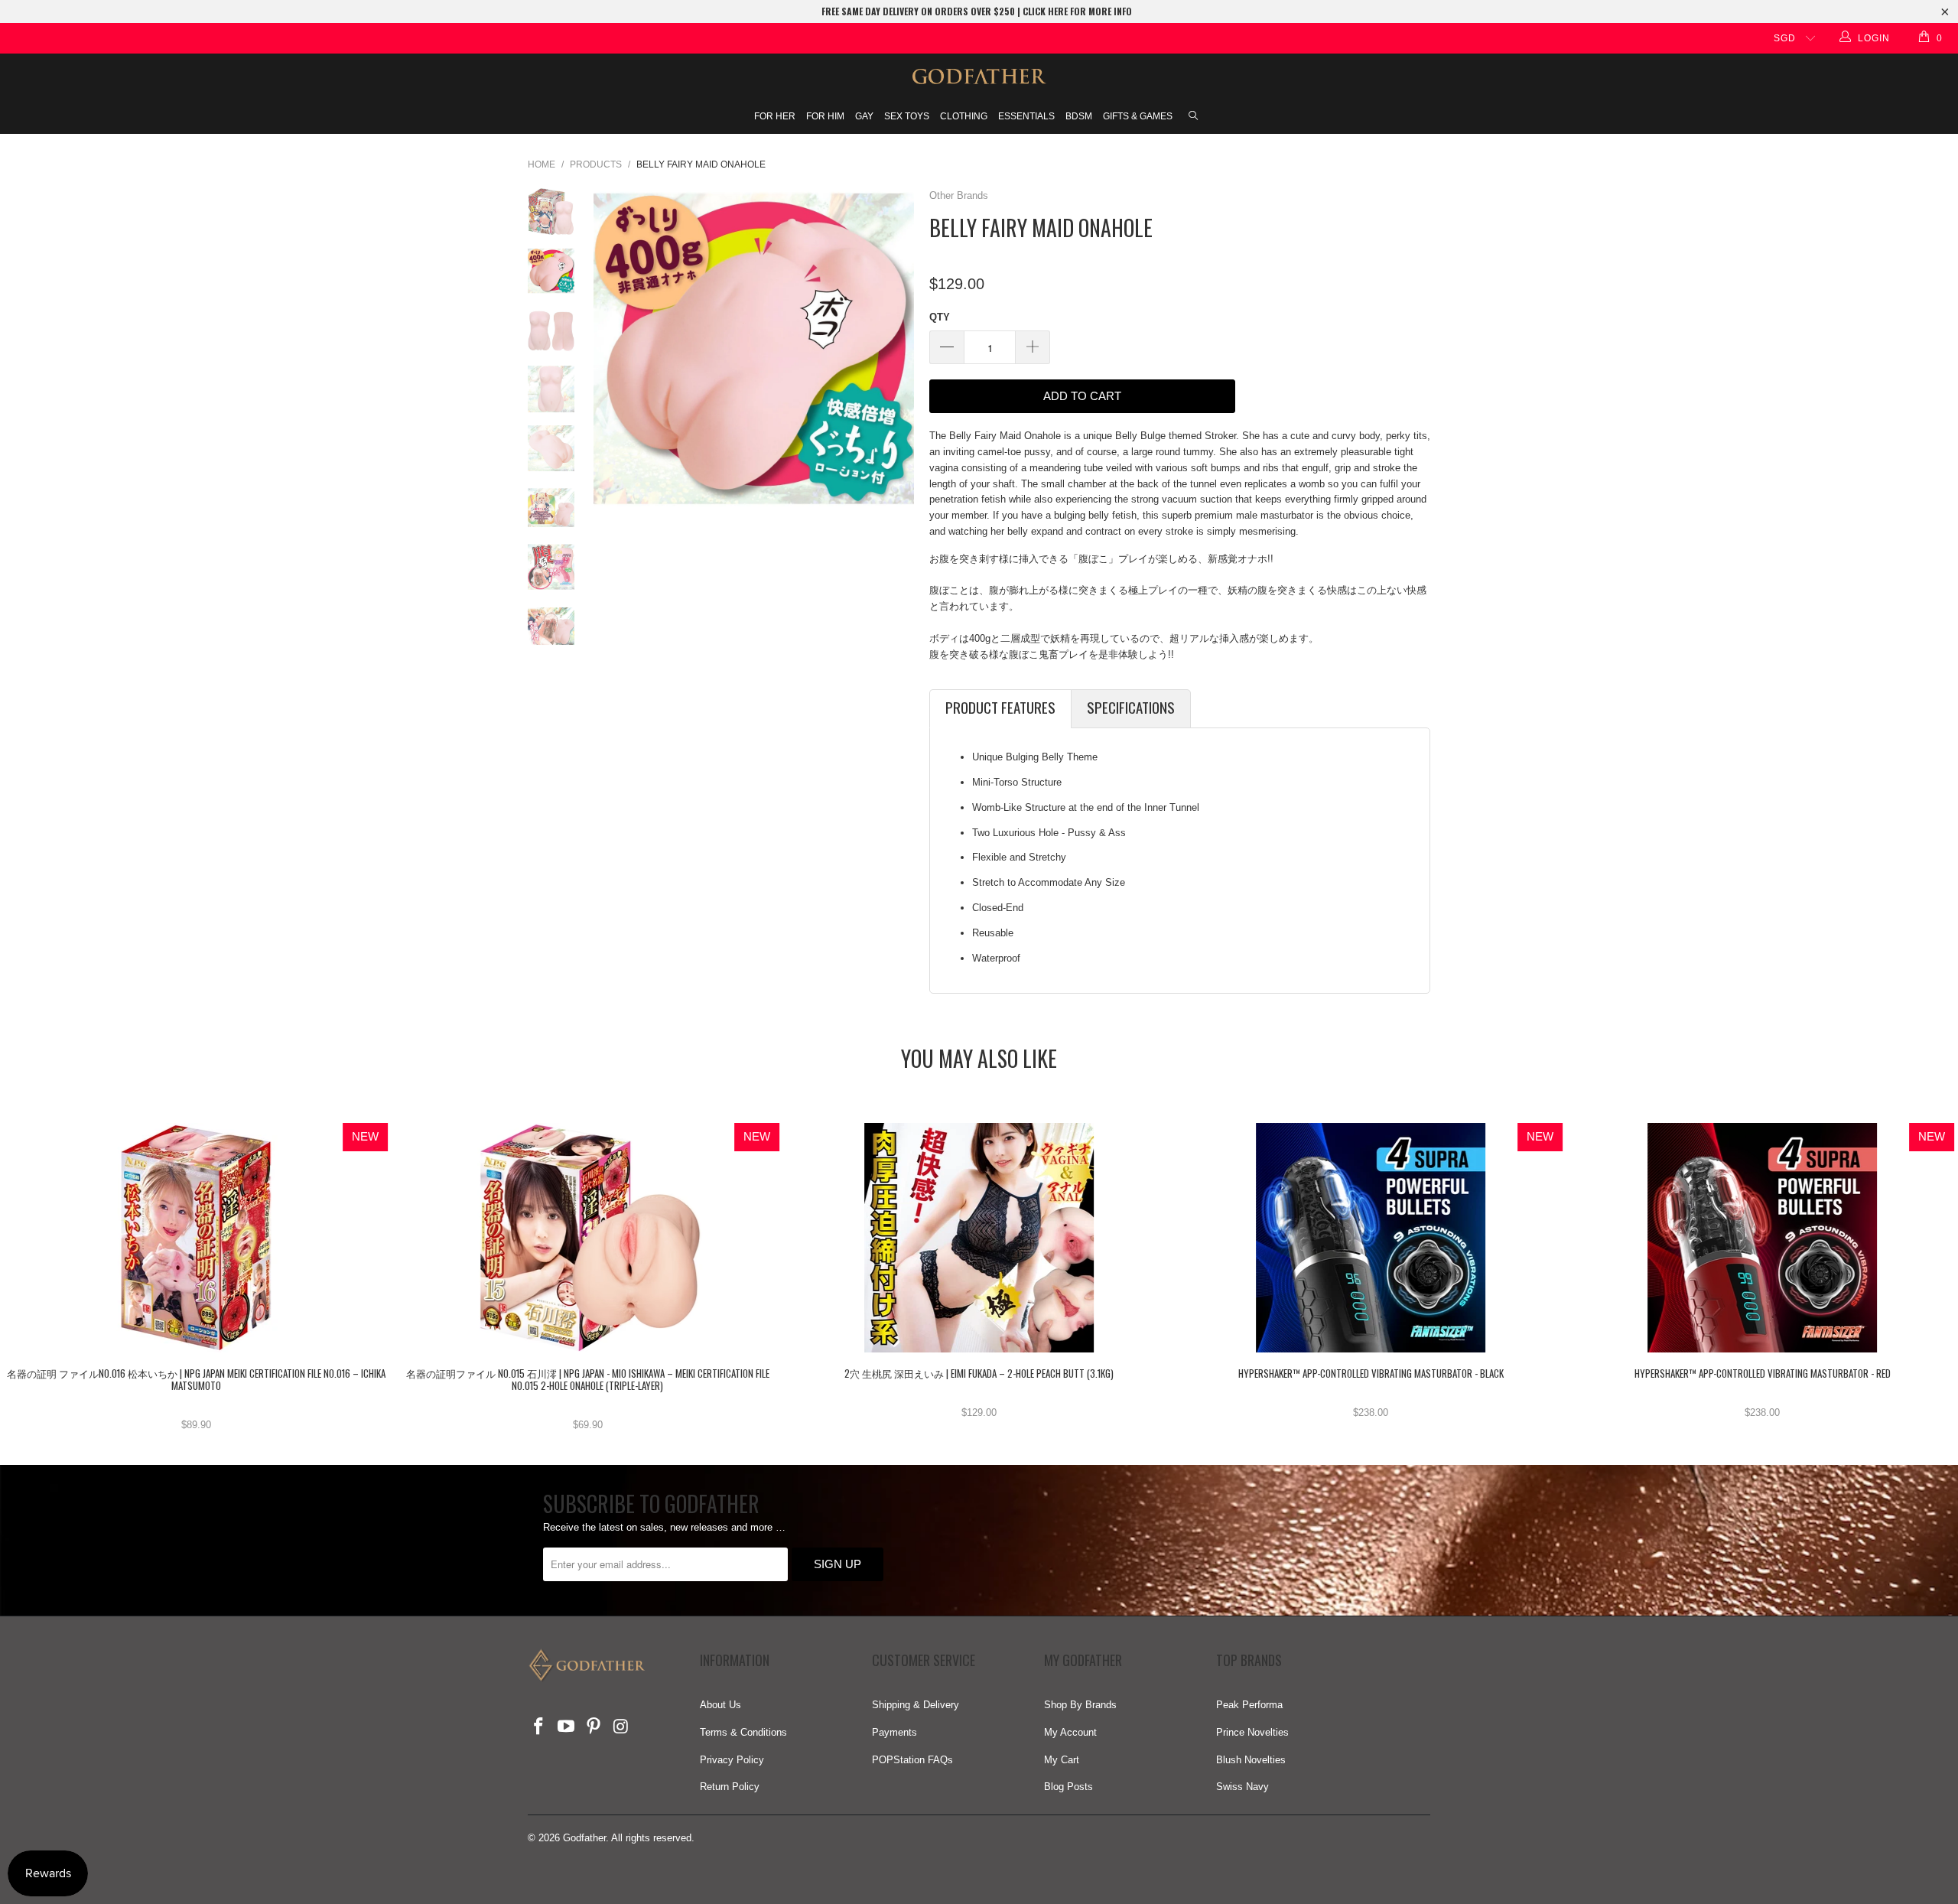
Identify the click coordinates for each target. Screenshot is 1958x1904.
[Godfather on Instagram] (621, 1727)
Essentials (1026, 116)
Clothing (964, 116)
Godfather (584, 1838)
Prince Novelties (1252, 1732)
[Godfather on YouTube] (567, 1727)
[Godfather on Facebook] (539, 1727)
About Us (720, 1705)
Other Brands (959, 195)
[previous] (610, 348)
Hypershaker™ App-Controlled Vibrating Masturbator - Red (1762, 1238)
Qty (940, 317)
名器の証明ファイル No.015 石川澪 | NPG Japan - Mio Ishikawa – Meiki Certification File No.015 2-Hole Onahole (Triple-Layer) (587, 1238)
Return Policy (730, 1787)
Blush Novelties (1251, 1760)
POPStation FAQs (912, 1760)
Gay (864, 116)
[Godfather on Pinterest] (594, 1727)
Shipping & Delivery (916, 1705)
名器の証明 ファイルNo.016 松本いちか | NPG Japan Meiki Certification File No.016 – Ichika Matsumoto (196, 1238)
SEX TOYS (907, 116)
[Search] (1193, 117)
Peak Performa (1249, 1705)
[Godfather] (979, 76)
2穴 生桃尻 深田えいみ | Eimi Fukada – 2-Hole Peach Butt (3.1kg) (979, 1238)
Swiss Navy (1242, 1787)
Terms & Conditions (743, 1732)
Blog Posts (1068, 1787)
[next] (897, 348)
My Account (1070, 1732)
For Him (825, 116)
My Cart (1062, 1760)
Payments (894, 1732)
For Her (775, 116)
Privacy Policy (732, 1760)
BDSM (1079, 116)
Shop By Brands (1080, 1705)
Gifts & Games (1138, 116)
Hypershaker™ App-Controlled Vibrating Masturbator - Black (1371, 1238)
